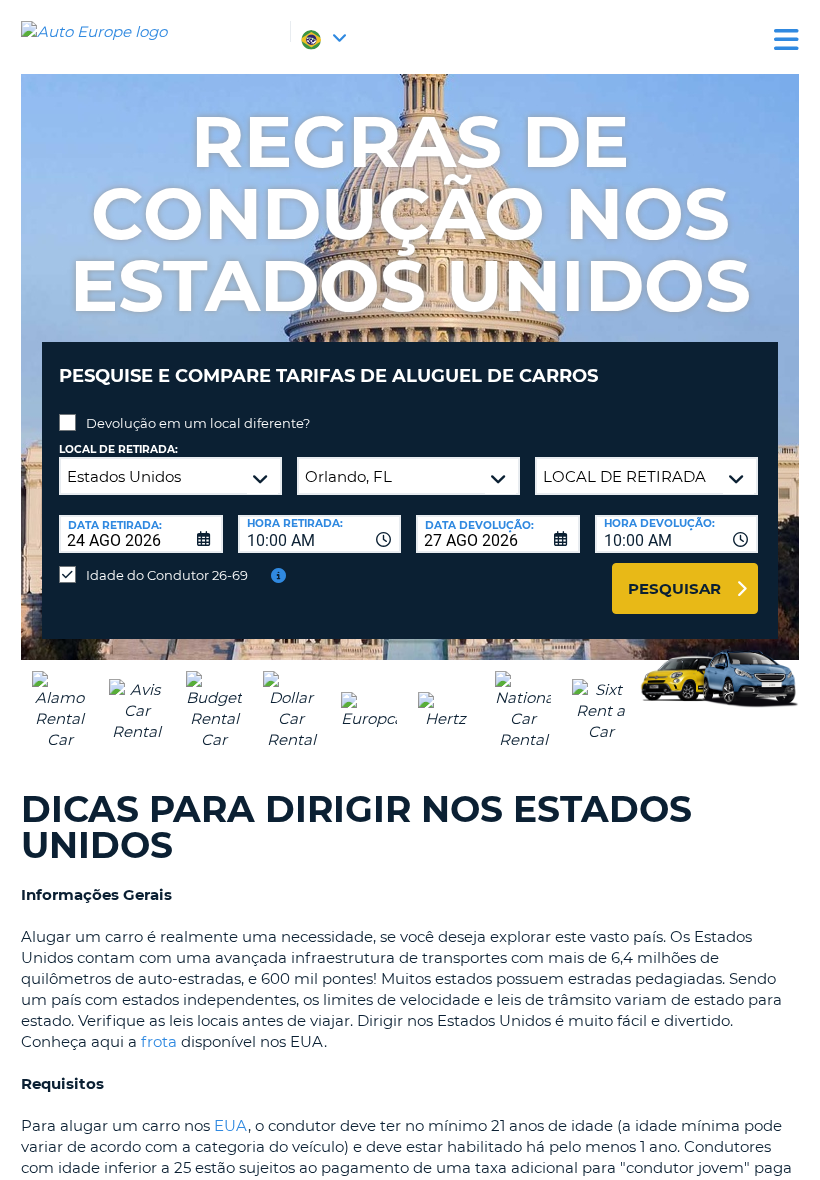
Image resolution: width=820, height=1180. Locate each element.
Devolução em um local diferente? (198, 423)
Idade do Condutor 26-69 (167, 575)
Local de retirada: (118, 449)
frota (159, 1041)
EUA (231, 1125)
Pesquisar (674, 588)
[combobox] (320, 534)
